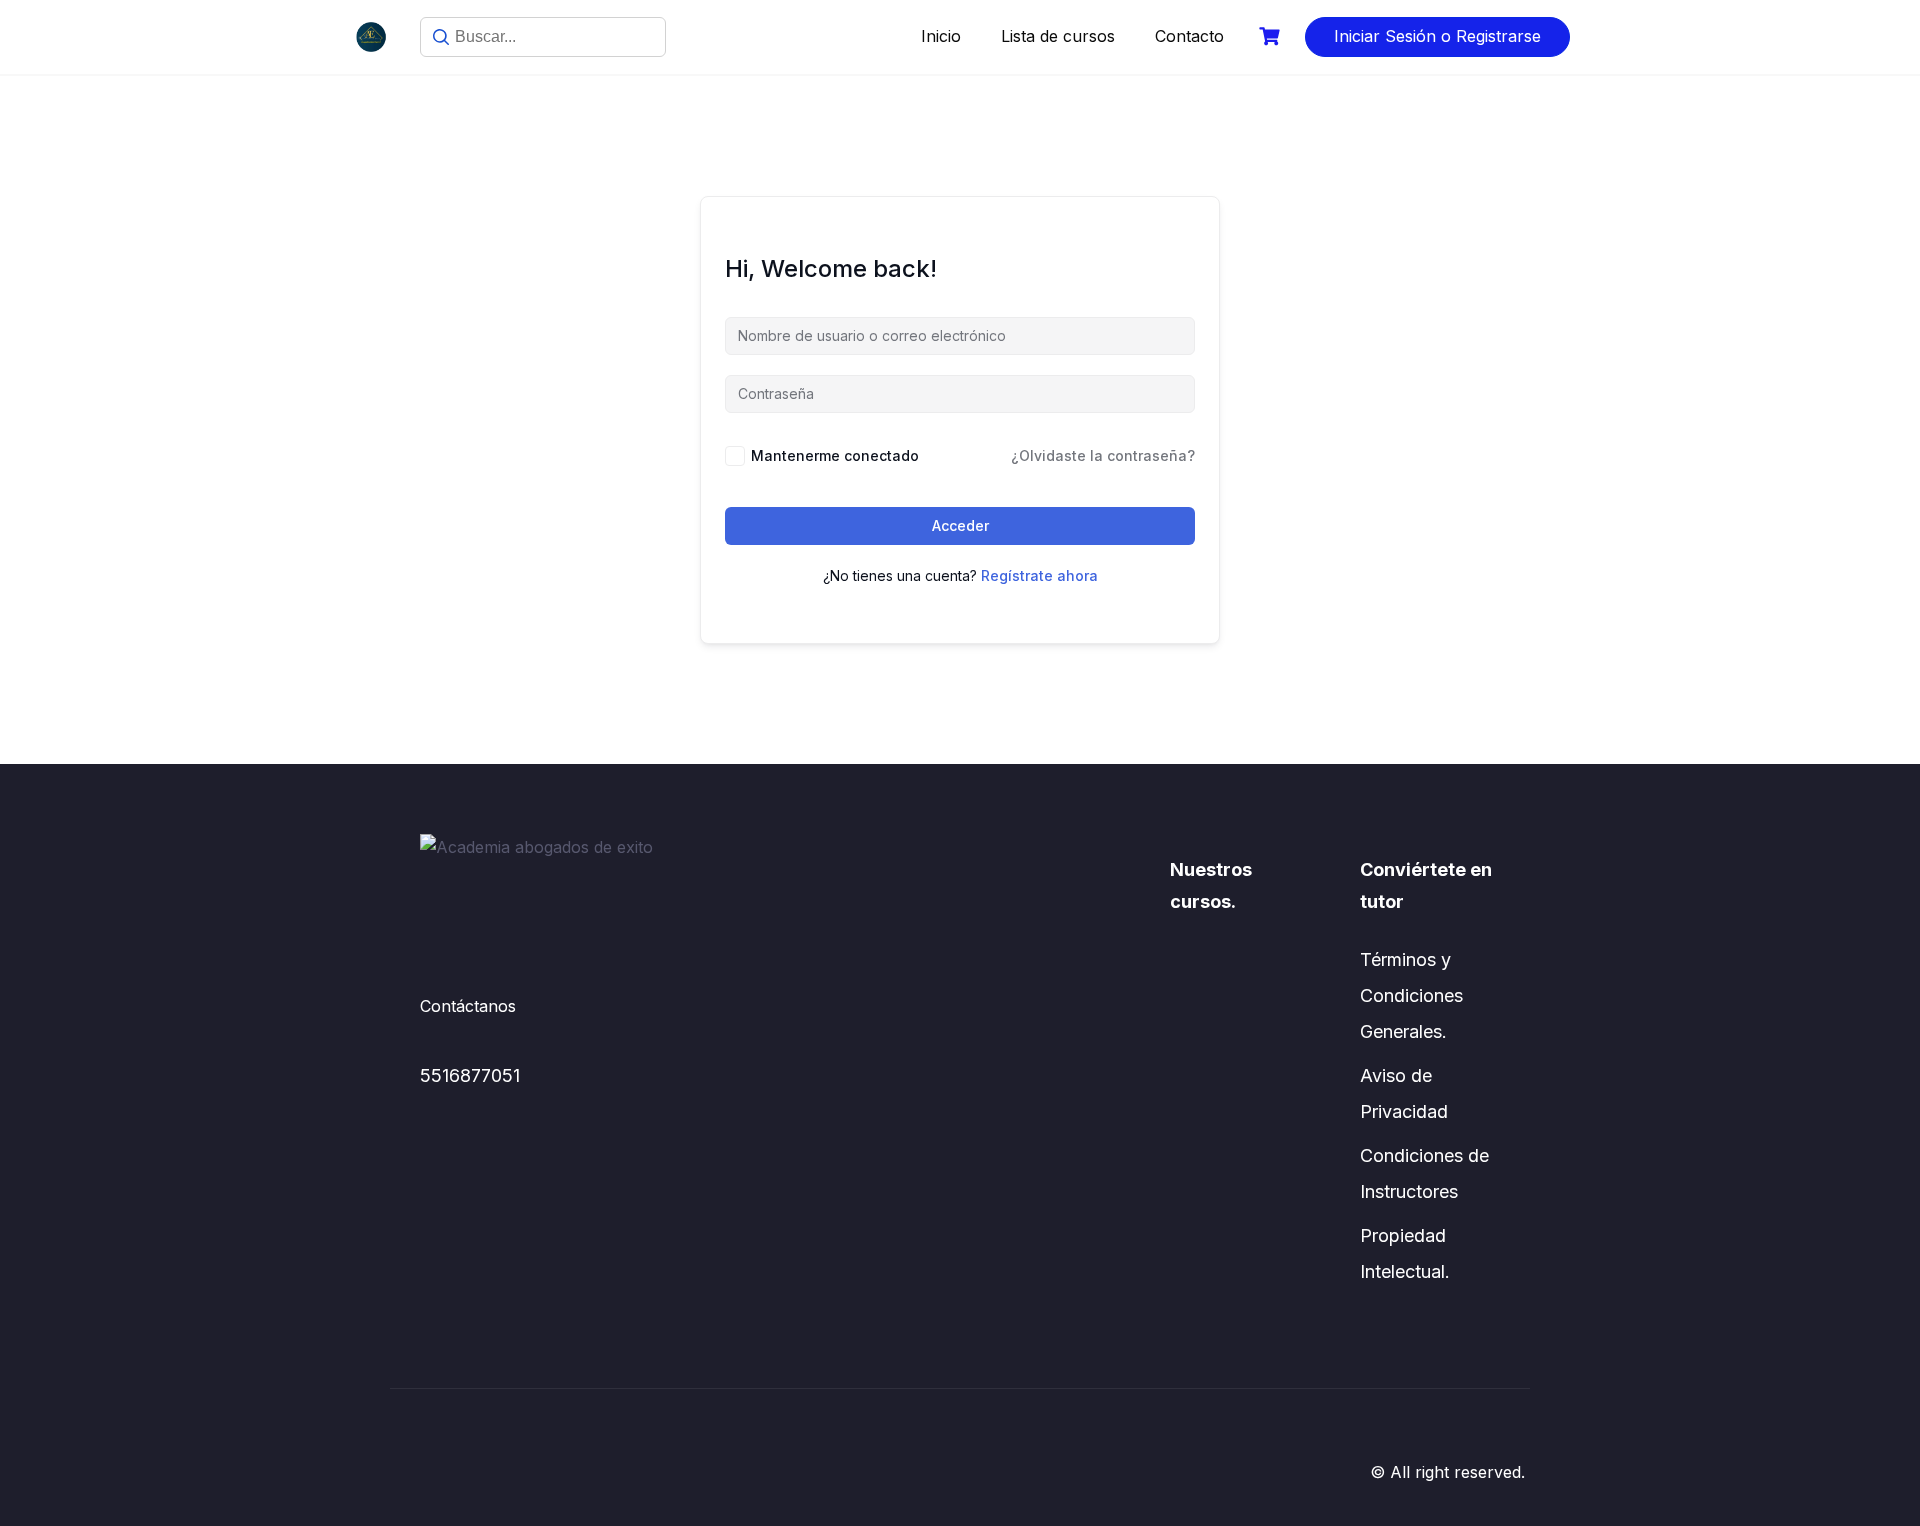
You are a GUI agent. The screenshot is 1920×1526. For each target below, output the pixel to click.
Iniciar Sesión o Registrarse (1437, 36)
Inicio (941, 36)
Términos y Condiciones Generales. (1411, 995)
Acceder (960, 525)
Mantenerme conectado (835, 455)
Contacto (1189, 36)
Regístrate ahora (1039, 575)
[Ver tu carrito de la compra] (1272, 36)
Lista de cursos (1058, 36)
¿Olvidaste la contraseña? (1103, 455)
